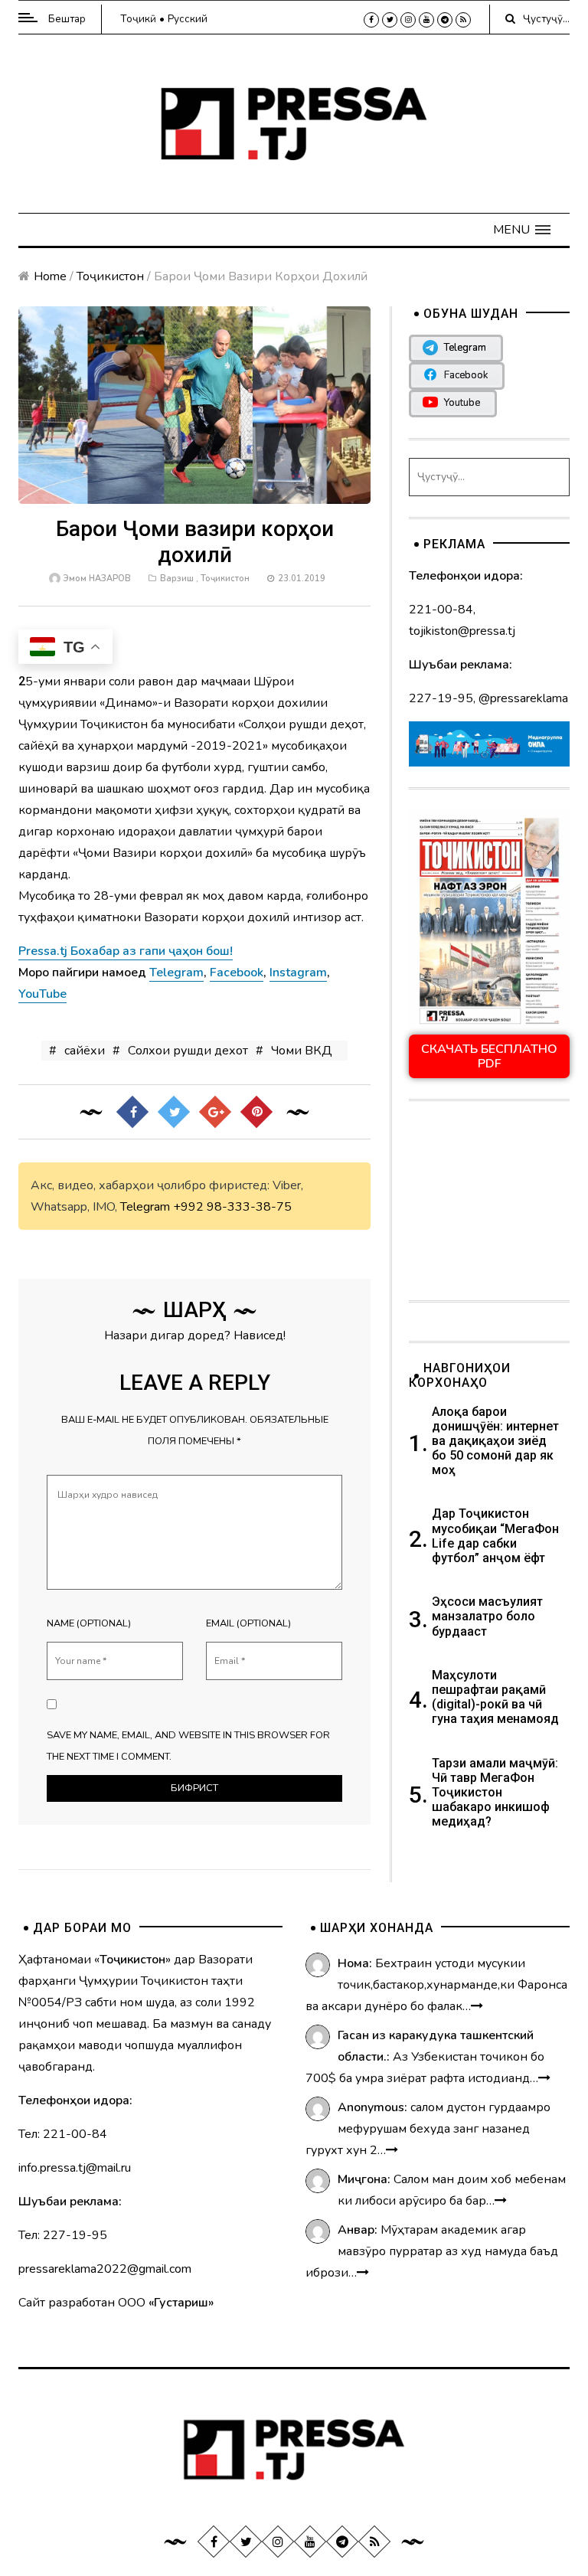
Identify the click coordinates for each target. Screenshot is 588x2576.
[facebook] (371, 20)
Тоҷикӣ (138, 19)
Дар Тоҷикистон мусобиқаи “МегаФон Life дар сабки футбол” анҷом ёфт (495, 1536)
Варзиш (177, 579)
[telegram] (445, 20)
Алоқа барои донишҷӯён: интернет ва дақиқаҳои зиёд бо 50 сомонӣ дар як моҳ (495, 1441)
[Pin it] (256, 1112)
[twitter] (390, 20)
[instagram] (408, 20)
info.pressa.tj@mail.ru (75, 2168)
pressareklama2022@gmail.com (105, 2269)
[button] (522, 230)
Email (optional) (248, 1623)
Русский (188, 19)
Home (50, 276)
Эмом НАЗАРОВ (97, 579)
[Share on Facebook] (132, 1112)
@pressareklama (523, 698)
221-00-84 (441, 610)
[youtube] (426, 20)
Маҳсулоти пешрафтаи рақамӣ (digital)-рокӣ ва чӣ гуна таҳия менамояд (497, 1697)
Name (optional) (89, 1623)
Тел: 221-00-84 (63, 2134)
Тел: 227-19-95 (63, 2235)
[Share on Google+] (215, 1112)
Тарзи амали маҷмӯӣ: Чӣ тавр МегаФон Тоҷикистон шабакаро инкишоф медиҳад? (495, 1793)
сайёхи (85, 1051)
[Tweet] (174, 1112)
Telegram (145, 1207)
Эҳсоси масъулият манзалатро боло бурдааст (487, 1616)
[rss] (463, 20)
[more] (477, 2006)
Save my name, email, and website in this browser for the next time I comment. (188, 1746)
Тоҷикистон (110, 276)
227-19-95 (441, 698)
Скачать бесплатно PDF (489, 1056)
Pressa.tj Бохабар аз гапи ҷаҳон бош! (126, 951)
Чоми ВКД (302, 1051)
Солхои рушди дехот (188, 1051)
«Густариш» (181, 2303)
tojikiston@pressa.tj (462, 631)
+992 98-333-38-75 (232, 1207)
